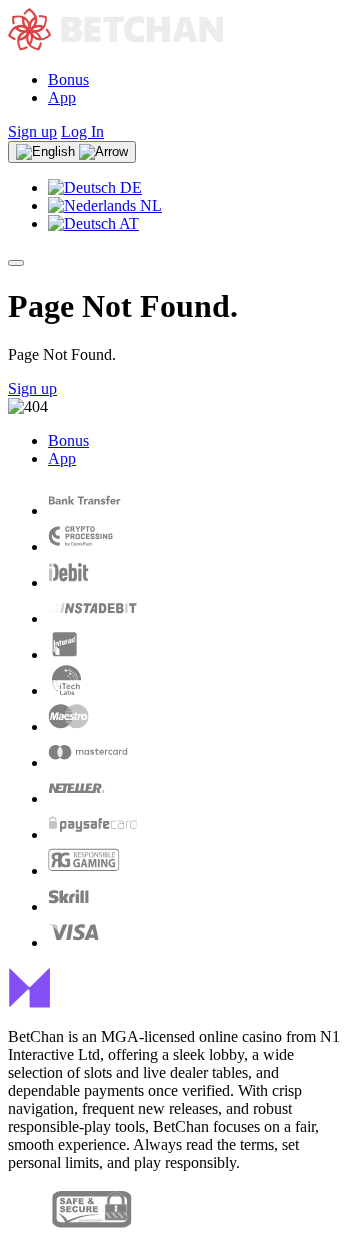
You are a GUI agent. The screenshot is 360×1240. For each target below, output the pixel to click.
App (62, 97)
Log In (82, 131)
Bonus (68, 79)
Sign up (32, 131)
